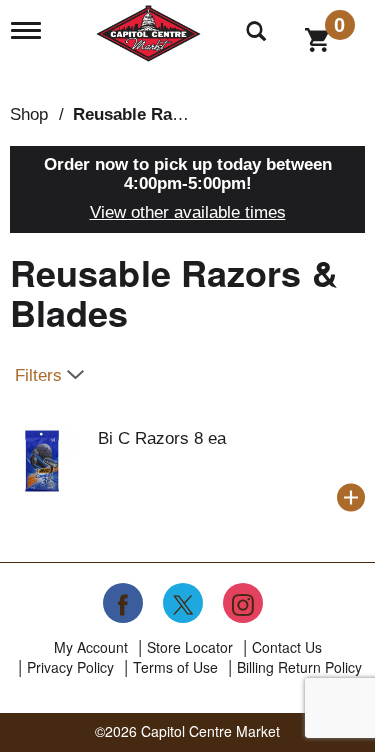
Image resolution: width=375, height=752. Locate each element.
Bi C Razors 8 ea (162, 438)
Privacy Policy (70, 667)
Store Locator (190, 647)
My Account (91, 647)
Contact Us (287, 647)
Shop (29, 114)
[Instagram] (243, 603)
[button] (351, 498)
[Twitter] (183, 603)
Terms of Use (175, 667)
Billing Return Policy (299, 667)
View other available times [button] (188, 212)
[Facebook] (123, 603)
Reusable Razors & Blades (178, 114)
